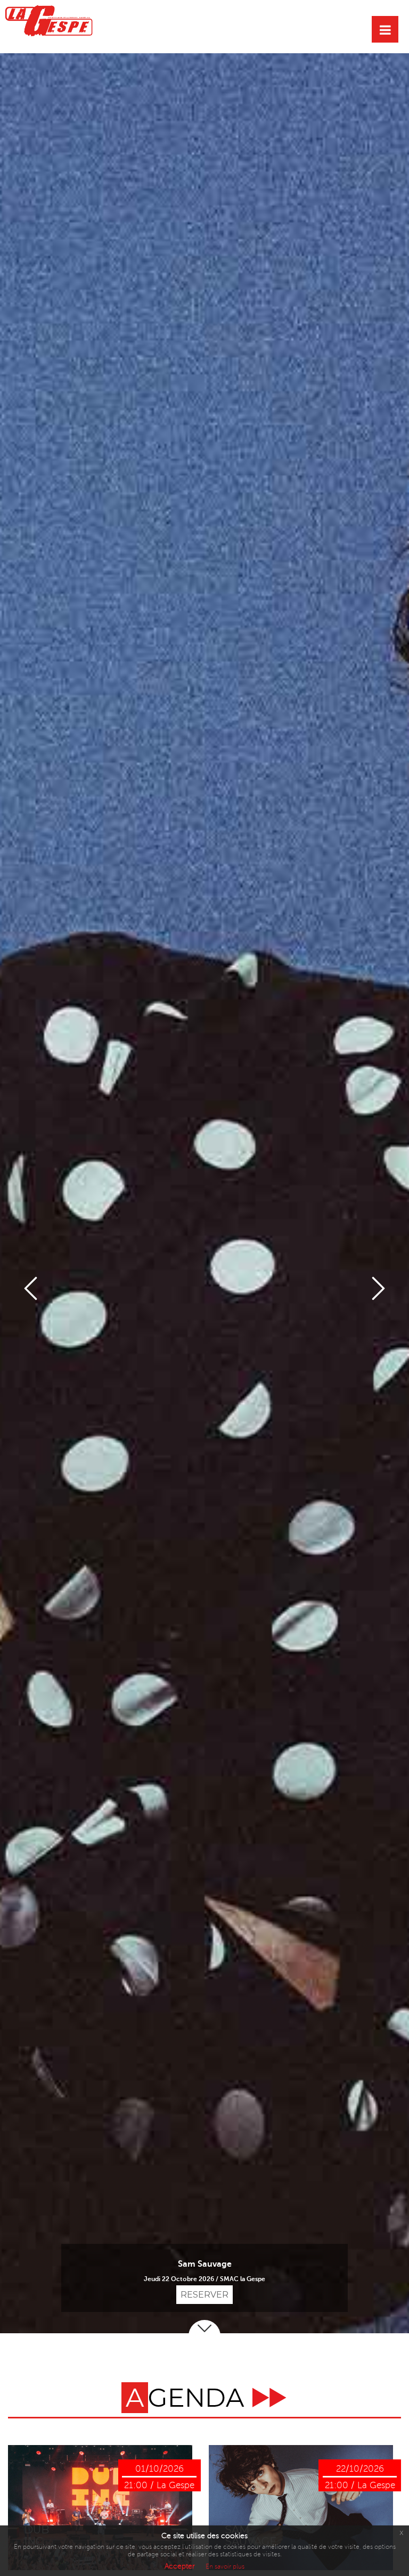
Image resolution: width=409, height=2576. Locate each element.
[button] (31, 1288)
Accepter (180, 2566)
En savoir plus (225, 2567)
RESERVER (204, 2295)
